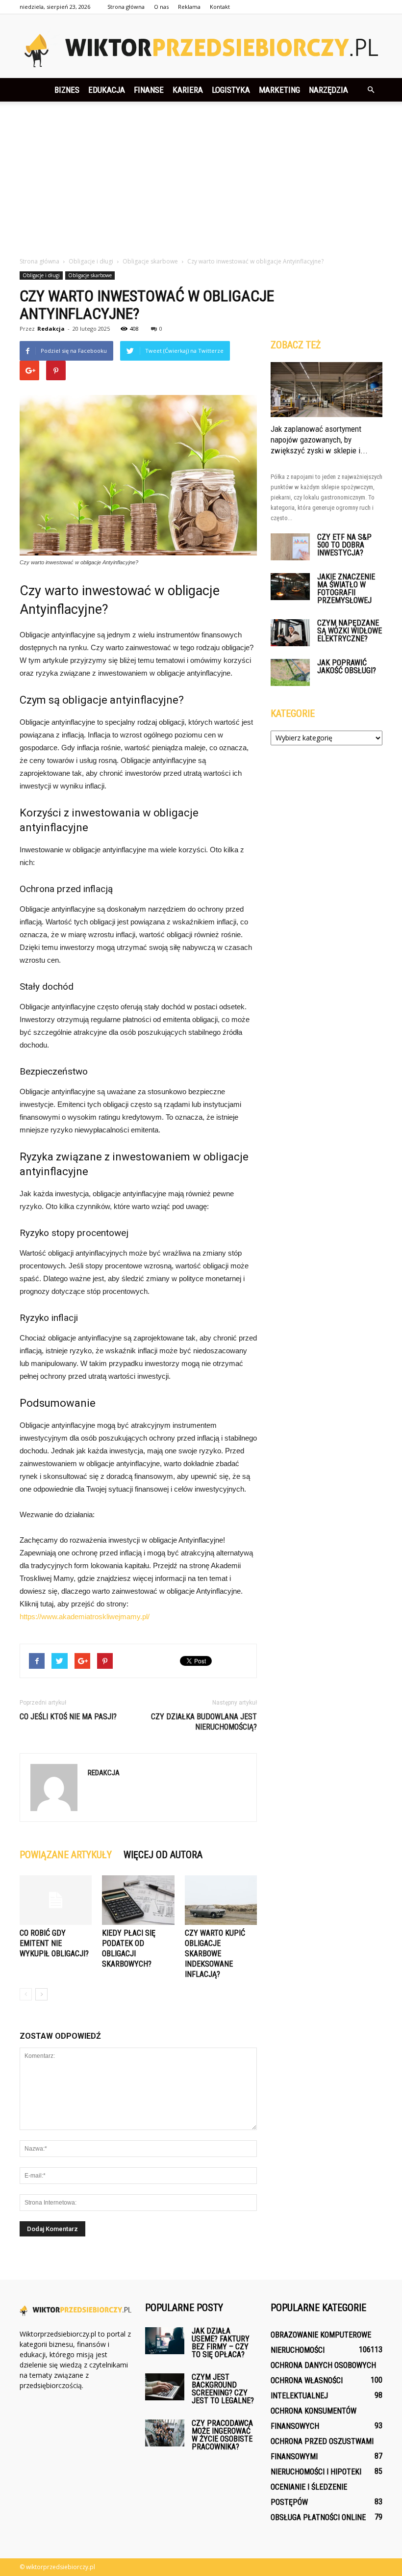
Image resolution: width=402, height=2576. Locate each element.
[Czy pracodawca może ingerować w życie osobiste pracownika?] (165, 2433)
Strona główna (126, 7)
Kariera (188, 90)
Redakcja (51, 329)
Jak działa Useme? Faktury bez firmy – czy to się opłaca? (221, 2343)
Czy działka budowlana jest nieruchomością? (204, 1722)
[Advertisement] (201, 183)
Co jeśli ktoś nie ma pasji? (68, 1717)
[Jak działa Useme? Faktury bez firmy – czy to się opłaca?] (165, 2341)
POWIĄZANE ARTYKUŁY (66, 1855)
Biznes (67, 90)
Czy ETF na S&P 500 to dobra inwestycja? (344, 545)
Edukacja (107, 90)
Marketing (279, 90)
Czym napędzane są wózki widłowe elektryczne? (350, 631)
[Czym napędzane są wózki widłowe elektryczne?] (290, 633)
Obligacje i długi (41, 275)
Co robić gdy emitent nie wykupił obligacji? (54, 1943)
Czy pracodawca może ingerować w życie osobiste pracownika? (222, 2435)
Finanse (149, 90)
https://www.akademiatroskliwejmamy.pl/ (85, 1617)
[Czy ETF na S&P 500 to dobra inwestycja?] (290, 547)
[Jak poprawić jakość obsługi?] (290, 672)
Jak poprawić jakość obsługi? (347, 667)
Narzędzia (328, 90)
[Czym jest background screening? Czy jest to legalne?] (165, 2387)
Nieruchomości (298, 2350)
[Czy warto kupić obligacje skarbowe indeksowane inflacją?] (221, 1900)
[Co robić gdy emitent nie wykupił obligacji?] (56, 1900)
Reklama (189, 7)
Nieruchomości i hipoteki (316, 2472)
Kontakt (220, 7)
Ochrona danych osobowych (323, 2365)
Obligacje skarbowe (90, 275)
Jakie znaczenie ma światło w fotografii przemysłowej (346, 589)
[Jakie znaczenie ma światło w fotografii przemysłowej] (290, 587)
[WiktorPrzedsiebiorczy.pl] (201, 47)
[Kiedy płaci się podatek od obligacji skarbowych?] (138, 1900)
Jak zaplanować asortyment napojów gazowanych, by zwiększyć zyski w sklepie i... (319, 440)
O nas (161, 7)
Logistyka (231, 90)
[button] (371, 90)
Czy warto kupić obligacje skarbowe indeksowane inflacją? (215, 1954)
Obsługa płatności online (318, 2517)
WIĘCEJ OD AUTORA (163, 1855)
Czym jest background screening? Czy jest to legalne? (223, 2389)
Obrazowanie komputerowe (321, 2335)
